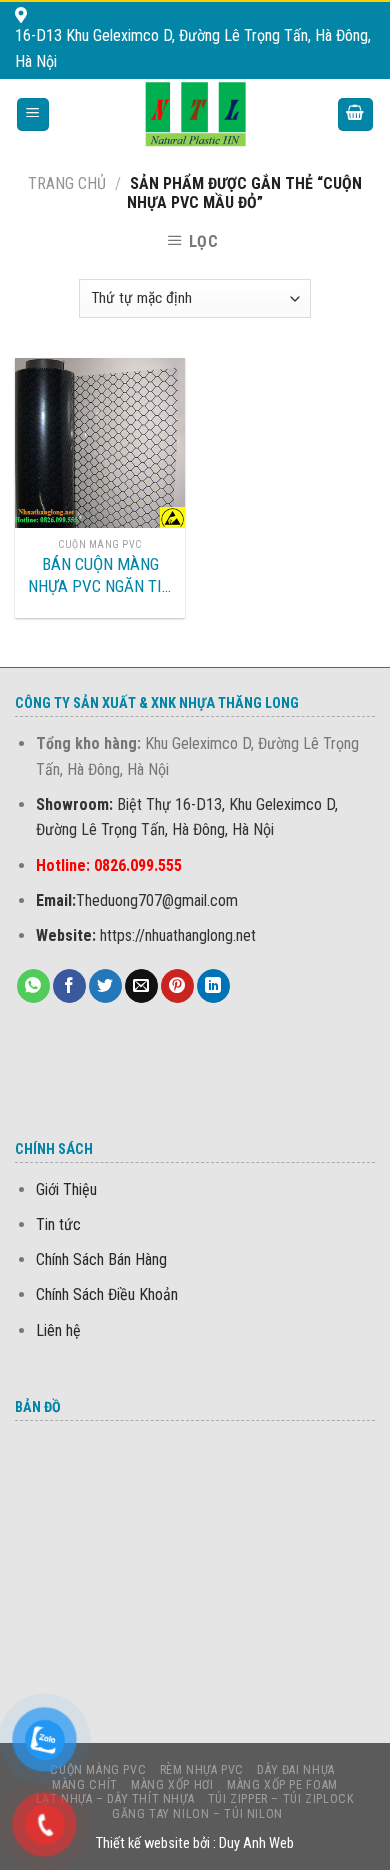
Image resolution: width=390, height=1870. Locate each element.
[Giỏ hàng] (356, 114)
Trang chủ (67, 183)
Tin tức (58, 1224)
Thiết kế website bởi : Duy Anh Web (195, 1843)
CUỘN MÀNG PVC (98, 1770)
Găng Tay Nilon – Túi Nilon (197, 1814)
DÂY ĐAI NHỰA (295, 1770)
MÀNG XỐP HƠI (172, 1785)
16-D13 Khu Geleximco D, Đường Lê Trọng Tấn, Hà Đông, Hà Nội (193, 48)
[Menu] (33, 114)
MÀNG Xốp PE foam (282, 1785)
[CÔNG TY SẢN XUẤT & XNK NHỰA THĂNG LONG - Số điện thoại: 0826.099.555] (195, 114)
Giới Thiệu (66, 1189)
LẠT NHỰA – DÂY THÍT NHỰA (115, 1799)
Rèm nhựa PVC (202, 1770)
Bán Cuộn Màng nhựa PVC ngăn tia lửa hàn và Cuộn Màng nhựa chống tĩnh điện (100, 575)
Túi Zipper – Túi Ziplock (281, 1799)
